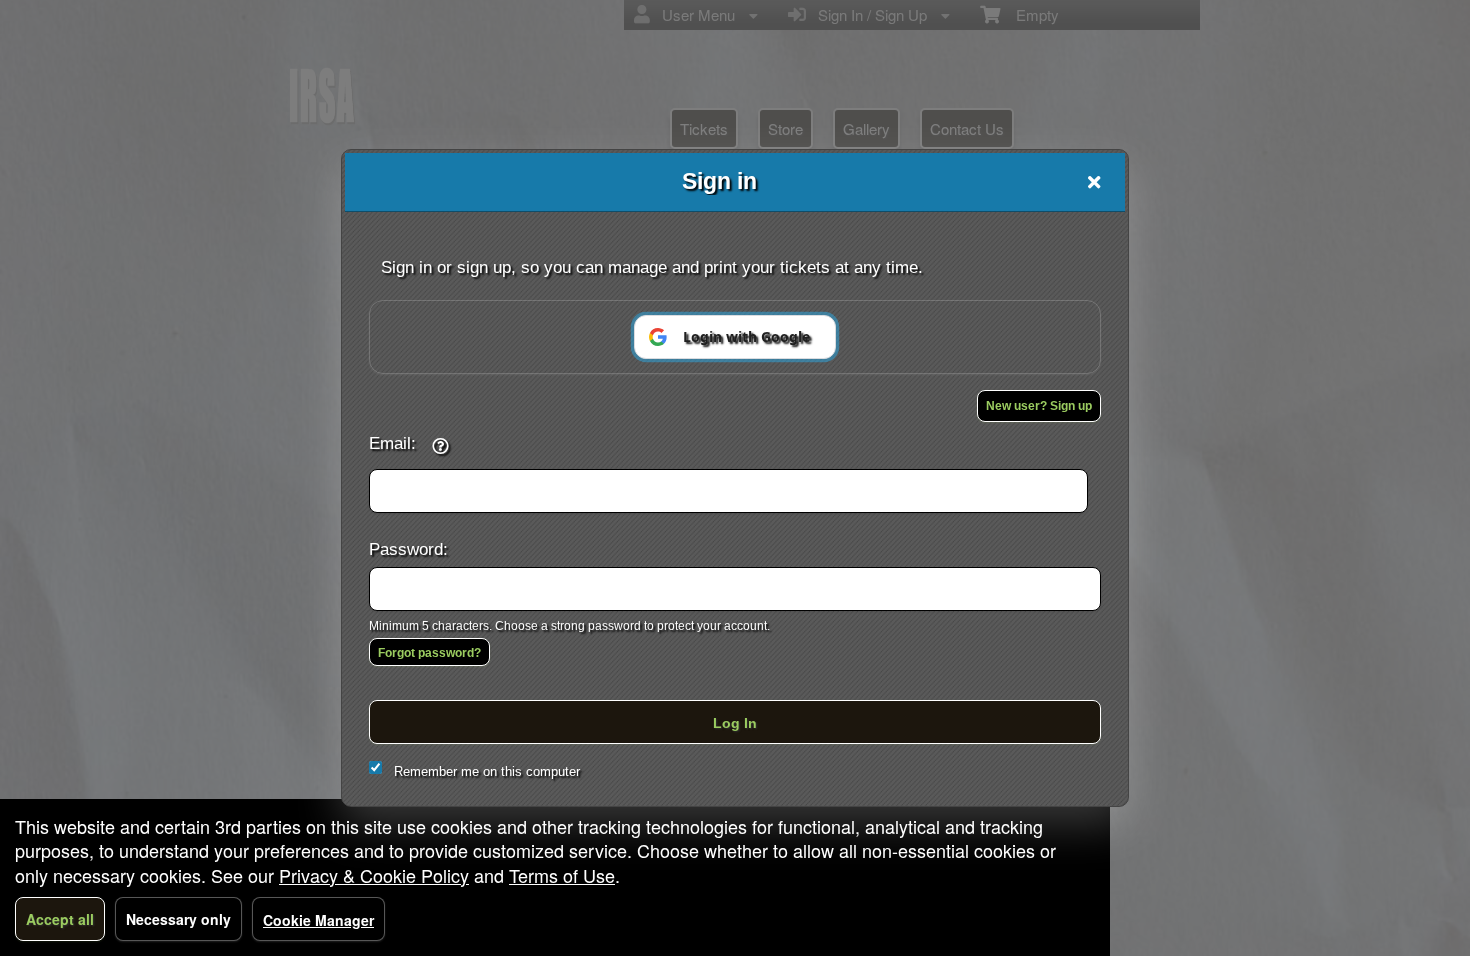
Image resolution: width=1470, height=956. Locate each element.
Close (1094, 182)
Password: (408, 549)
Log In (735, 723)
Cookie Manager (318, 920)
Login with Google (746, 336)
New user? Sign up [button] (1039, 406)
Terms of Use (562, 875)
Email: (392, 443)
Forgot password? (429, 653)
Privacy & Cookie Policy (374, 875)
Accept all (60, 919)
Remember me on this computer (487, 771)
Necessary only (178, 919)
